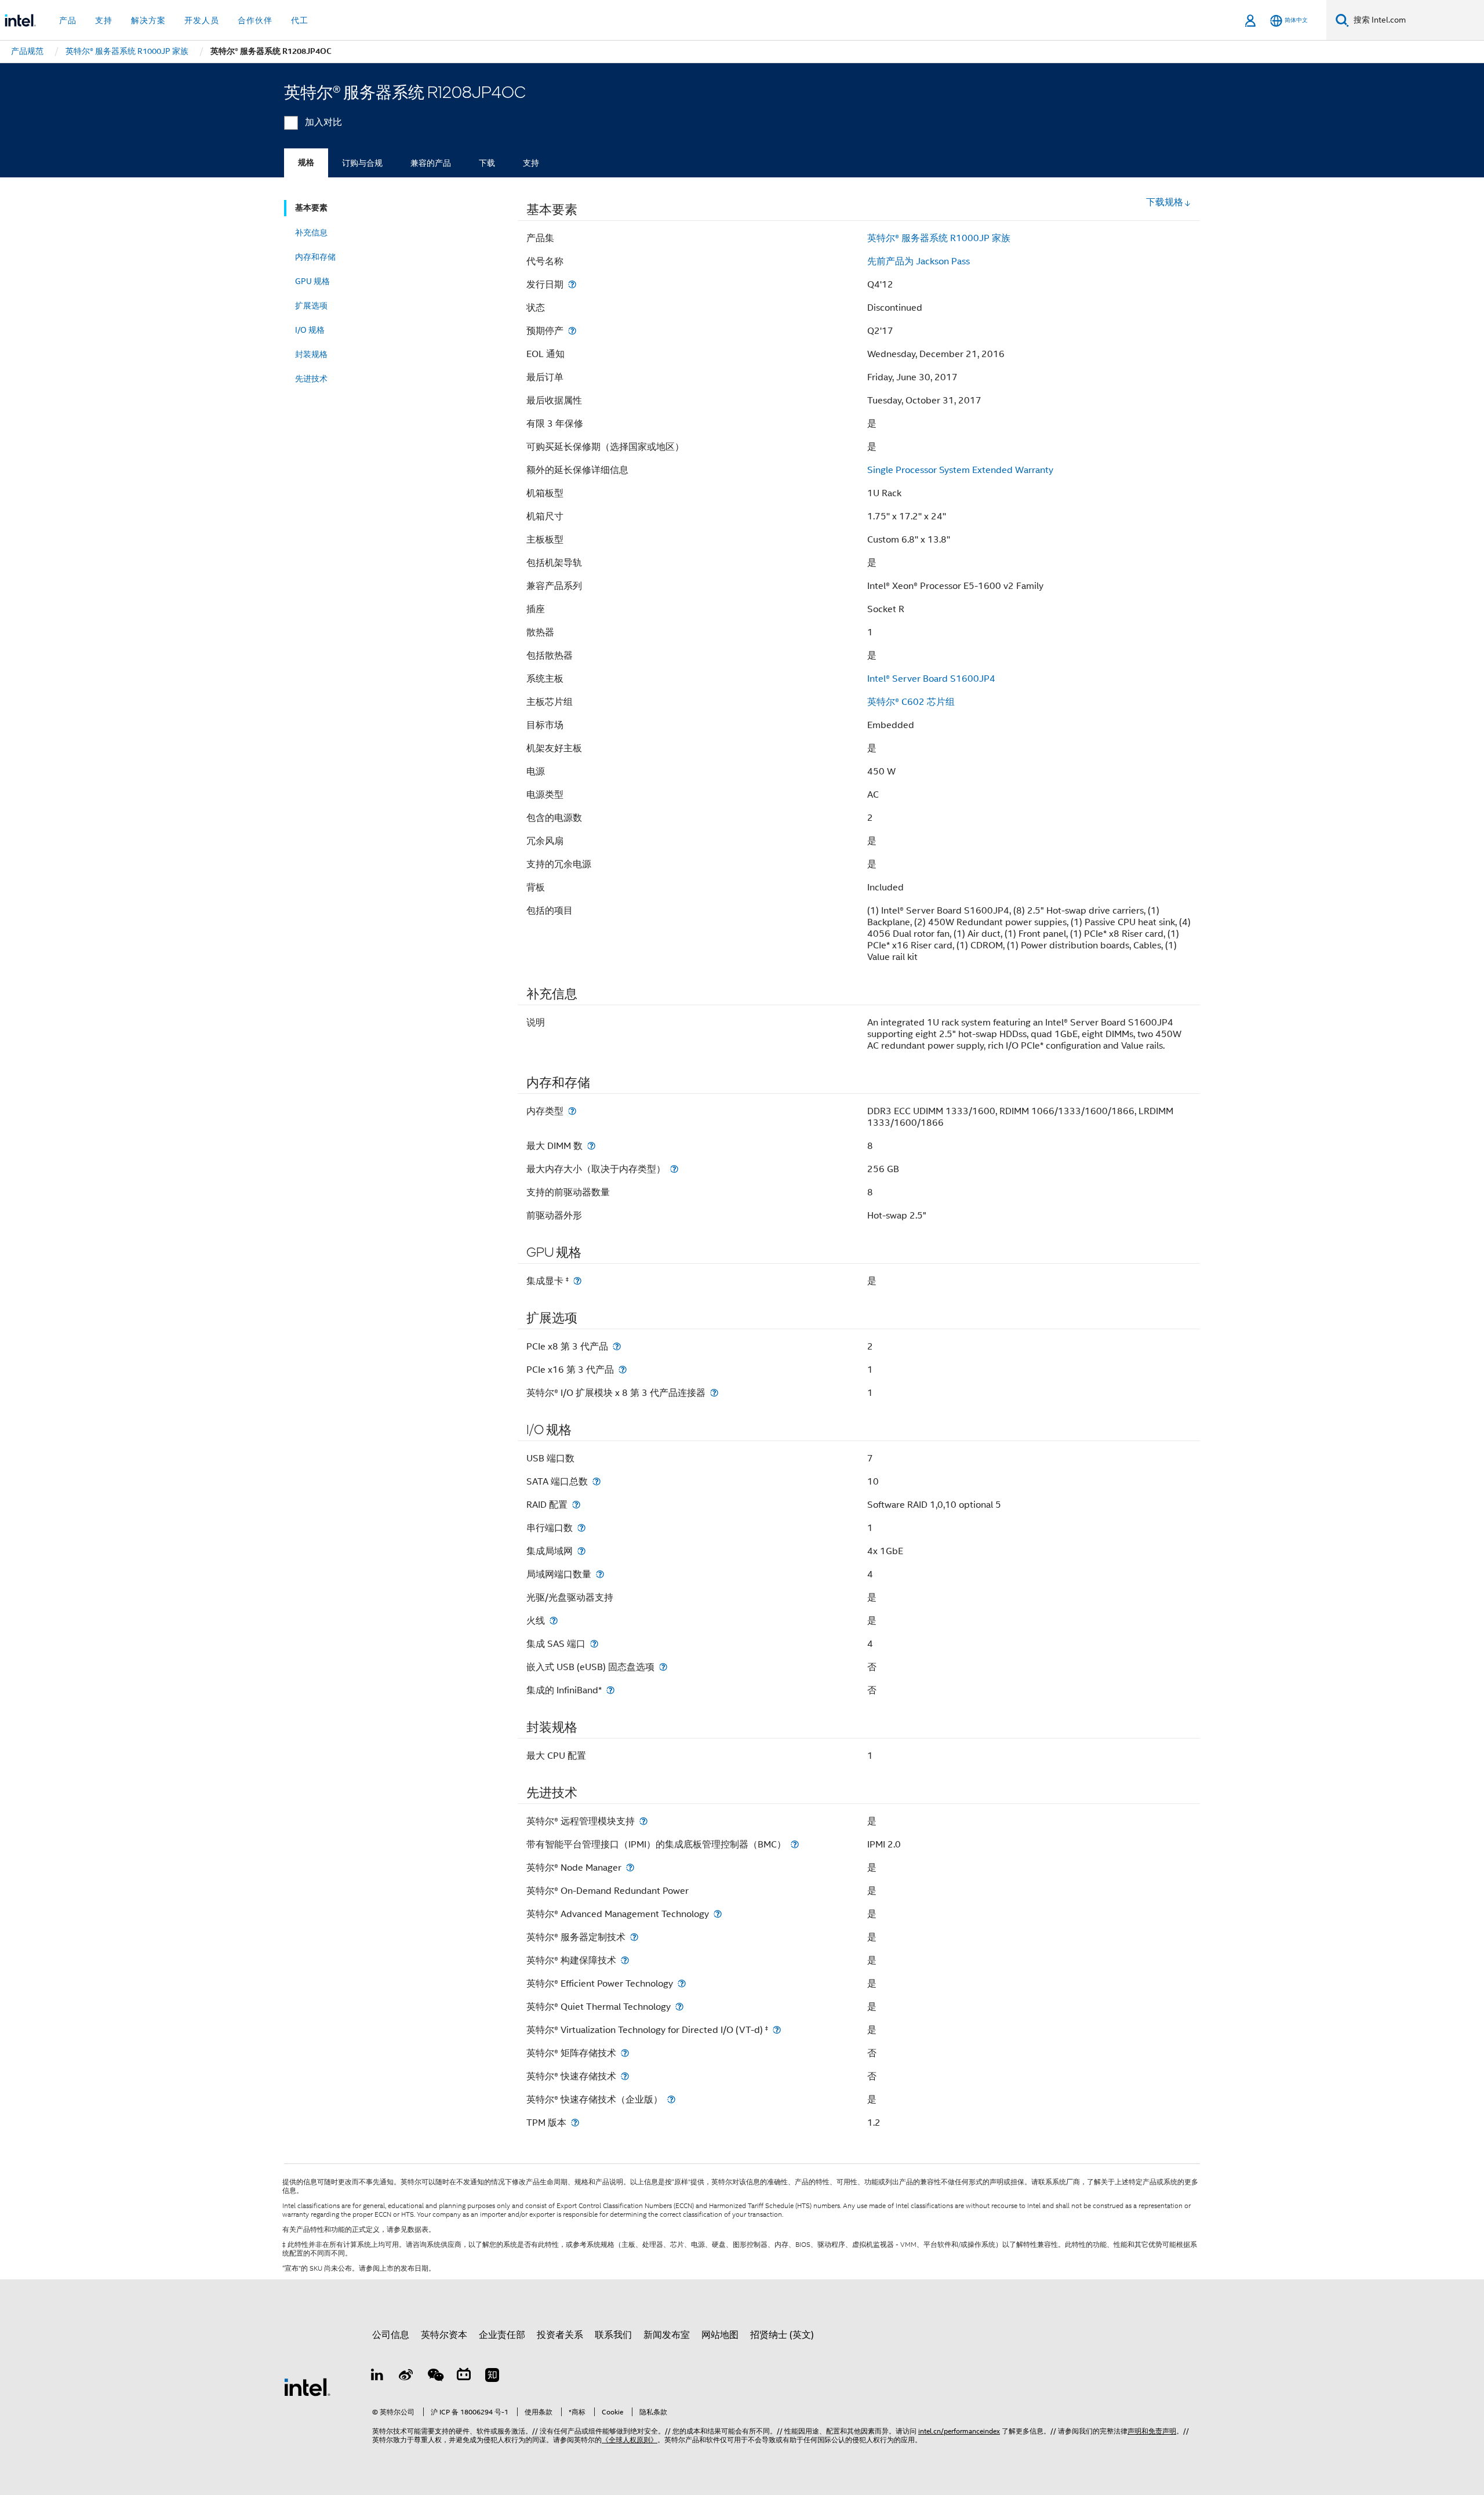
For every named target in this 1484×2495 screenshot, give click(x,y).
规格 (306, 163)
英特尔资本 (444, 2335)
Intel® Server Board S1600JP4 (931, 679)
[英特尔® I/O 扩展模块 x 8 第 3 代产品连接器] (714, 1393)
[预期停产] (572, 331)
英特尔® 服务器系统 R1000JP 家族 (939, 238)
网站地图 (720, 2335)
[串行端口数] (581, 1528)
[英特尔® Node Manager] (630, 1867)
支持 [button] (104, 20)
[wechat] (435, 2377)
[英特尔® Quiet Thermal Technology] (679, 2007)
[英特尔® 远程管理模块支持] (643, 1821)
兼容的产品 (431, 163)
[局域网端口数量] (600, 1574)
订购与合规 (362, 163)
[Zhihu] (492, 2377)
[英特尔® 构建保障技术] (625, 1960)
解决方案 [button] (148, 20)
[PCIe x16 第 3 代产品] (623, 1370)
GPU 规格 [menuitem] (312, 281)
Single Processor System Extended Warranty (960, 470)
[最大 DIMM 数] (591, 1146)
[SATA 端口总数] (596, 1481)
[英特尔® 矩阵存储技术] (625, 2053)
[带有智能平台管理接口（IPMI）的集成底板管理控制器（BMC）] (795, 1844)
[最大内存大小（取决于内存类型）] (674, 1169)
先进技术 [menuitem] (311, 379)
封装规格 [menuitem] (311, 354)
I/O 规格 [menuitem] (310, 330)
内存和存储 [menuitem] (315, 257)
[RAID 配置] (576, 1505)
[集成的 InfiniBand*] (610, 1690)
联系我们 (613, 2335)
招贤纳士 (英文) (782, 2335)
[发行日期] (572, 284)
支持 (531, 163)
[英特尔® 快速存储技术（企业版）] (671, 2099)
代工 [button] (300, 20)
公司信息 (391, 2335)
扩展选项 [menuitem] (311, 305)
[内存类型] (572, 1111)
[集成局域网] (581, 1551)
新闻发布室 (667, 2335)
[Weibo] (406, 2377)
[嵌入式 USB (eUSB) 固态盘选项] (663, 1667)
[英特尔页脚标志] (307, 2387)
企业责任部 (502, 2335)
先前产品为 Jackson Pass (919, 261)
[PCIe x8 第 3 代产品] (617, 1346)
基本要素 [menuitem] (311, 208)
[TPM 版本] (575, 2123)
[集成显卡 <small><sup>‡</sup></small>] (577, 1281)
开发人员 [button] (202, 20)
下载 (487, 163)
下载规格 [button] (1165, 202)
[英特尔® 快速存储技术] (625, 2076)
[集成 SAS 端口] (594, 1644)
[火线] (554, 1621)
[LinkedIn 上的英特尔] (377, 2377)
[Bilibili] (464, 2377)
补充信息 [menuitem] (311, 232)
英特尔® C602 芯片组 (911, 702)
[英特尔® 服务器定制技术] (634, 1937)
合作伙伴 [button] (255, 20)
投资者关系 (560, 2335)
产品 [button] (68, 20)
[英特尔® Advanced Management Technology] (718, 1914)
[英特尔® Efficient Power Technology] (682, 1983)
